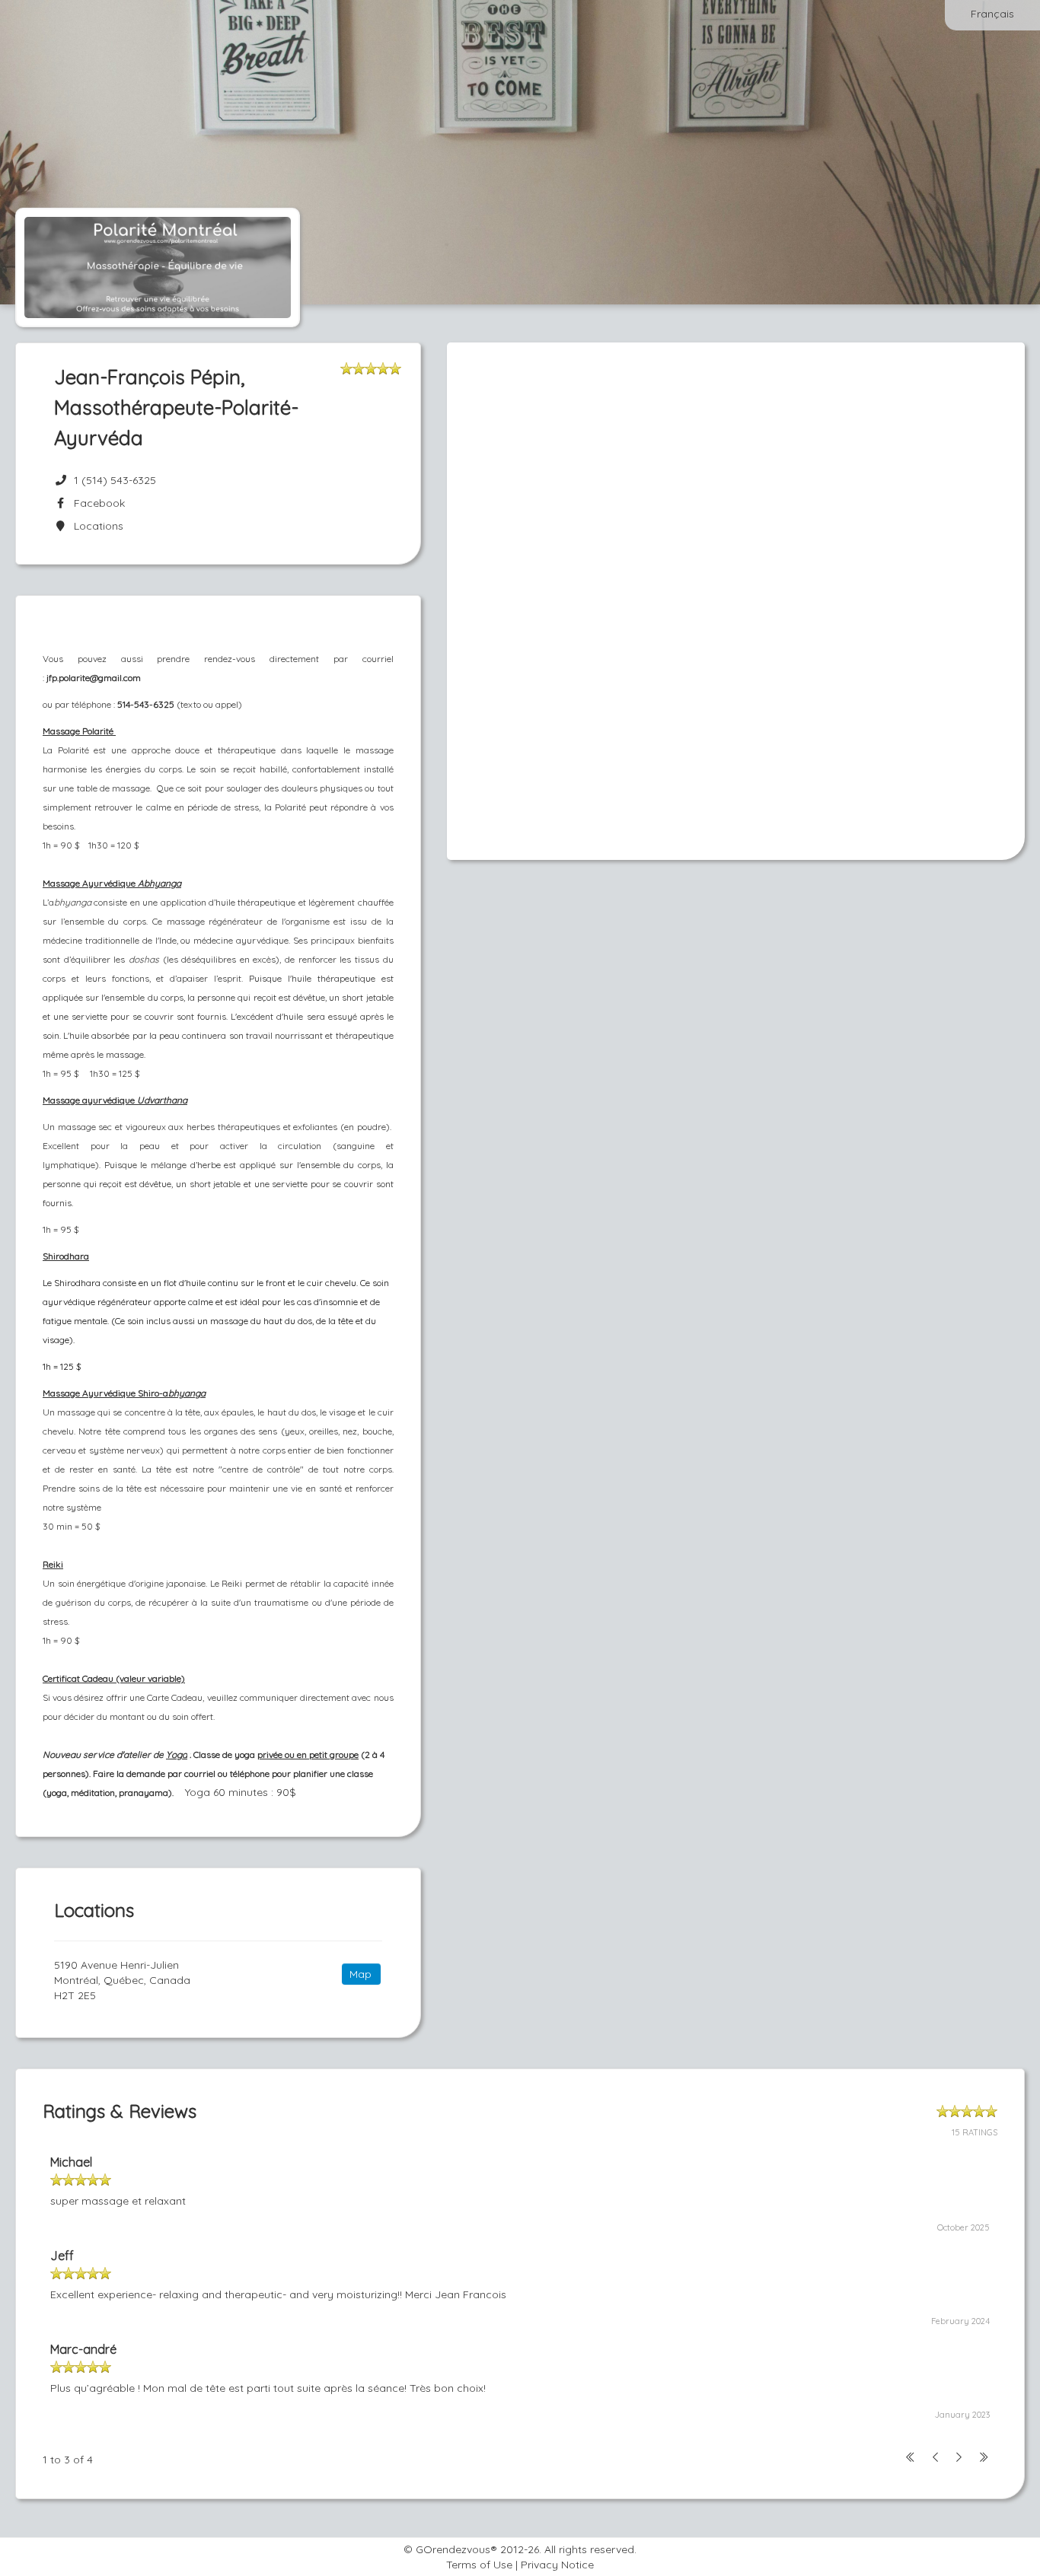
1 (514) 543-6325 (115, 480)
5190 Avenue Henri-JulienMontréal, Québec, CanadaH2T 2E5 (122, 1980)
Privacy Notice (557, 2565)
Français (992, 14)
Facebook (96, 503)
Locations (96, 526)
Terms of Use (479, 2565)
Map (360, 1974)
